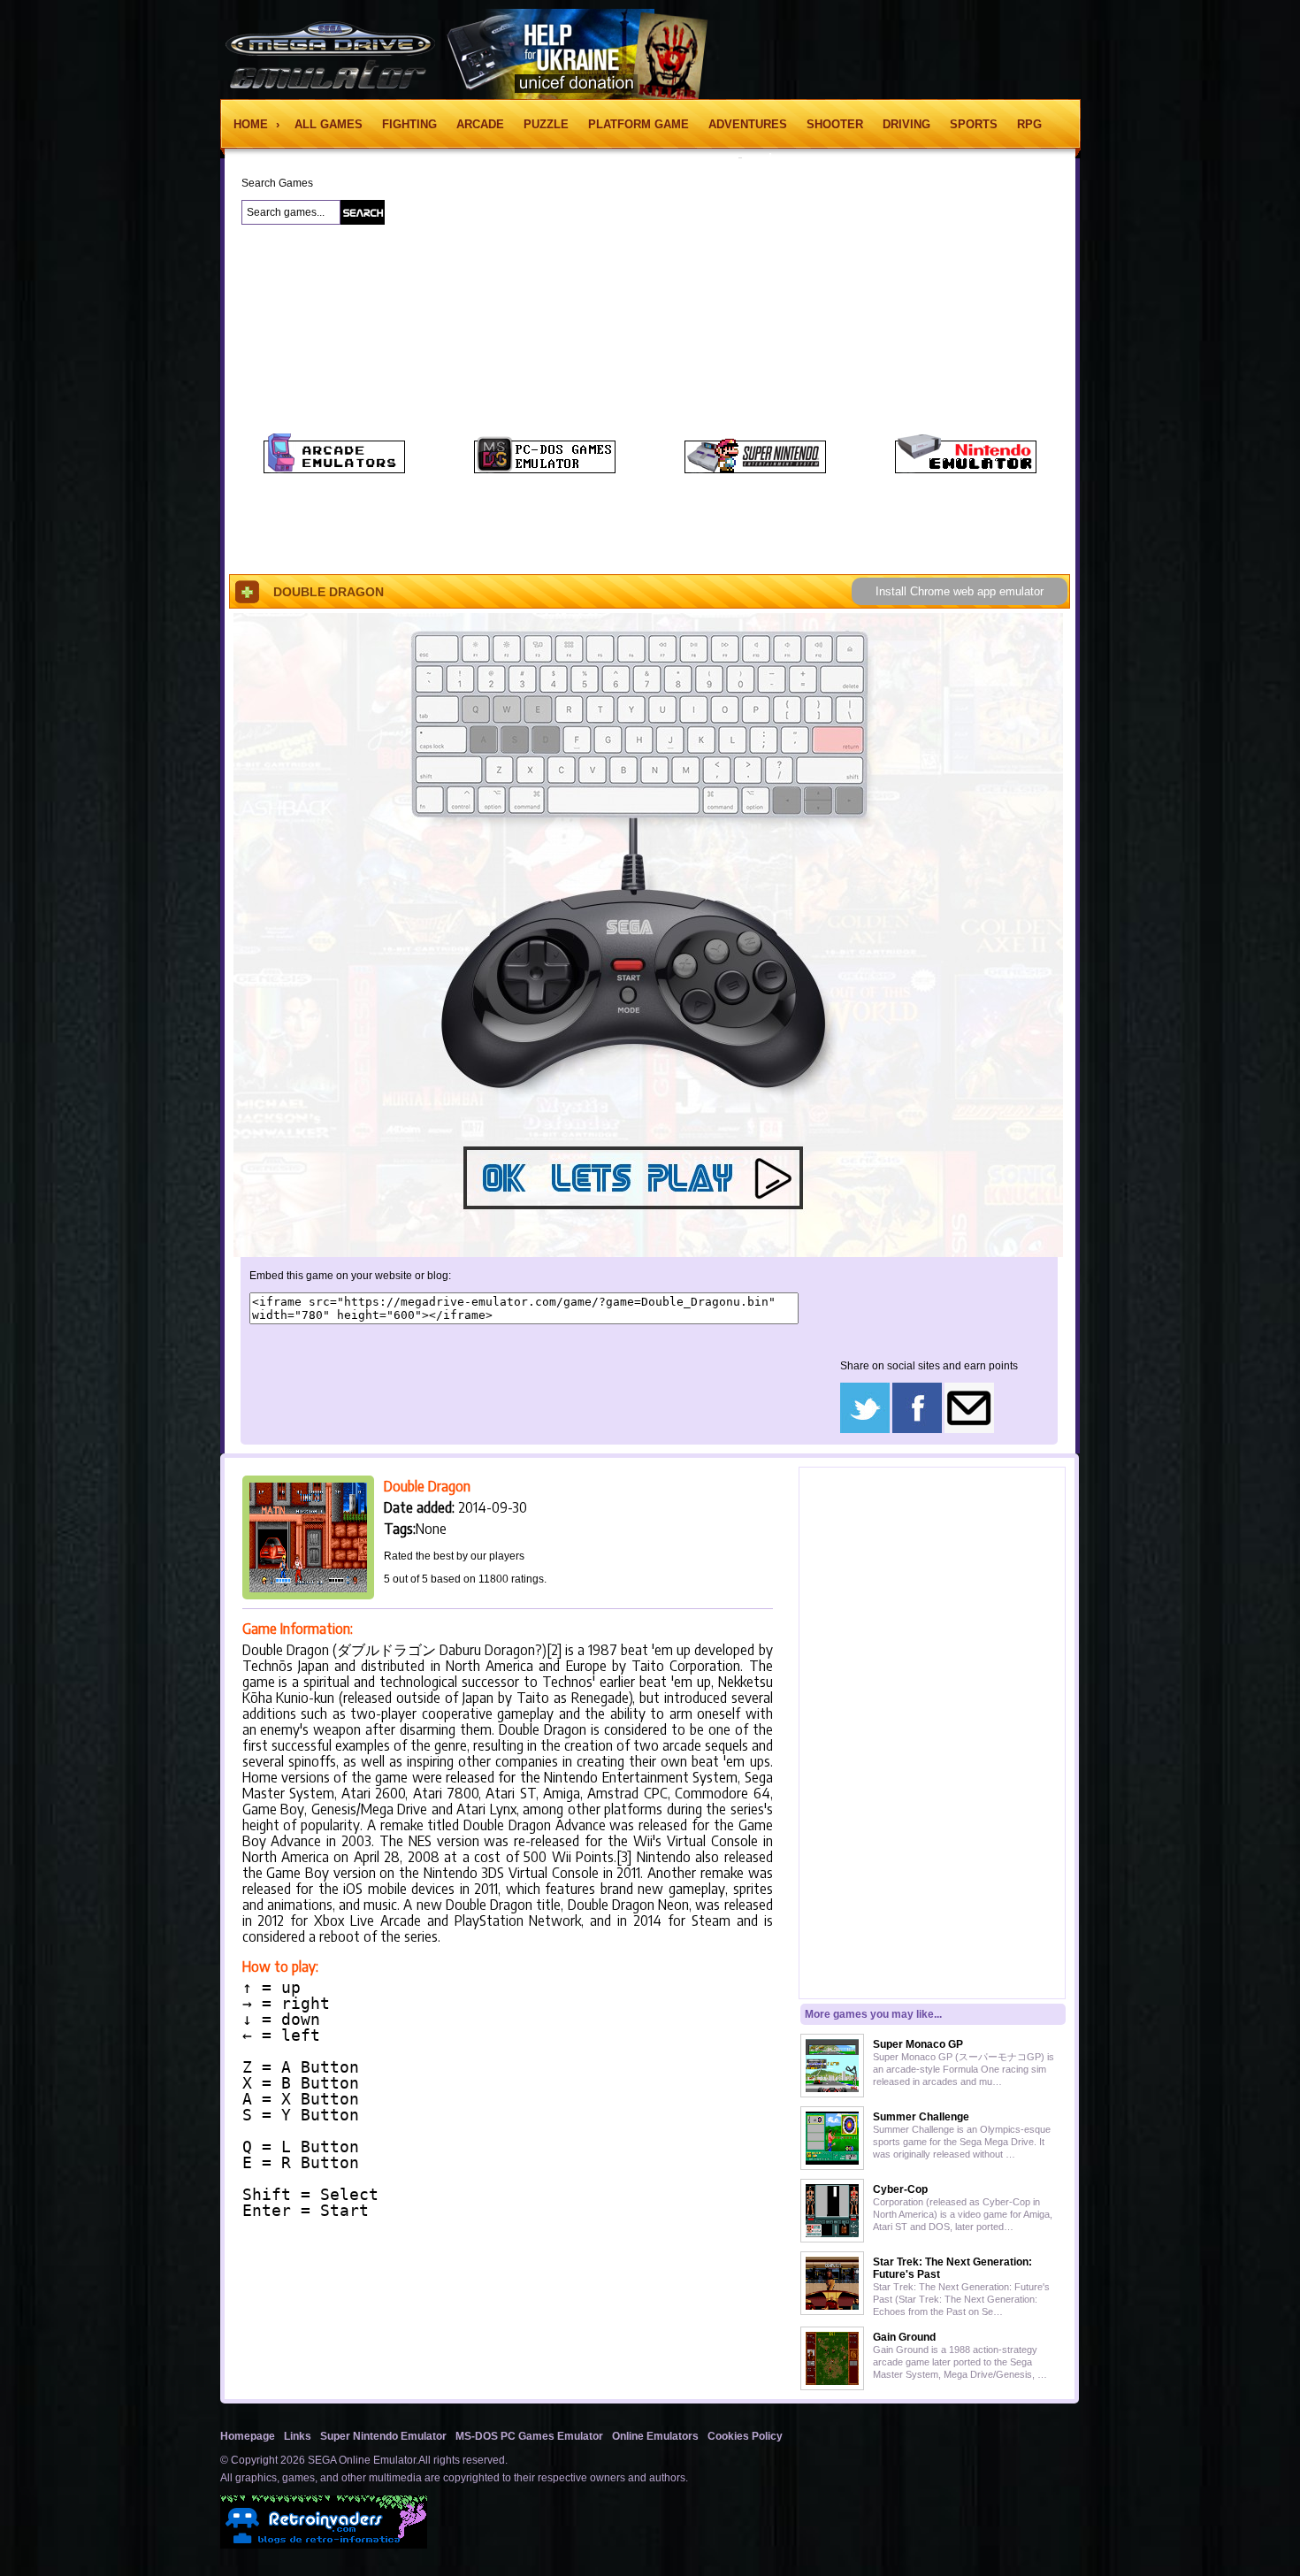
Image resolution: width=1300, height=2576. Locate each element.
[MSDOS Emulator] (545, 470)
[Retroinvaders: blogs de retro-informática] (324, 2545)
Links (298, 2436)
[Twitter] (865, 1430)
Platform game (639, 124)
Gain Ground (904, 2337)
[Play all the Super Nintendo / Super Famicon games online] (755, 470)
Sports (974, 124)
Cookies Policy (745, 2436)
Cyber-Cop (900, 2189)
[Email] (969, 1430)
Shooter (835, 124)
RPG (1029, 124)
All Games (329, 124)
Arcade (480, 124)
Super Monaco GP (918, 2044)
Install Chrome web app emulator (960, 591)
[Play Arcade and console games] (334, 470)
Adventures (748, 124)
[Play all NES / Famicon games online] (966, 470)
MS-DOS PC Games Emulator (529, 2436)
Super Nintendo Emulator (383, 2436)
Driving (906, 124)
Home (252, 124)
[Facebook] (917, 1430)
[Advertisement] (125, 450)
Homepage (248, 2436)
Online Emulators (655, 2436)
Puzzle (546, 124)
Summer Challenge (921, 2117)
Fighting (409, 124)
